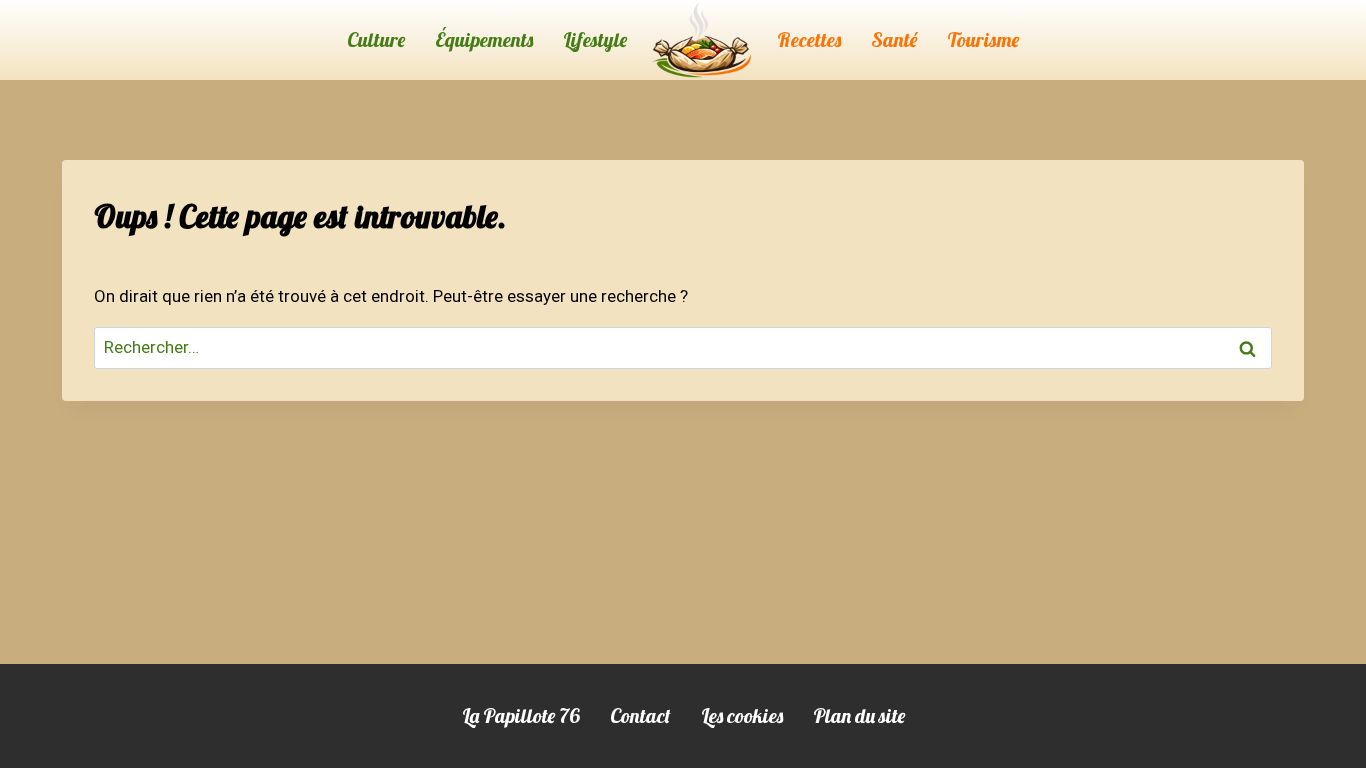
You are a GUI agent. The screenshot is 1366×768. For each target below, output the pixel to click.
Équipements (484, 39)
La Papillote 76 (521, 715)
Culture (376, 39)
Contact (640, 715)
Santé (894, 39)
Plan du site (859, 715)
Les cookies (742, 715)
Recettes (809, 39)
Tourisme (983, 39)
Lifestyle (595, 39)
